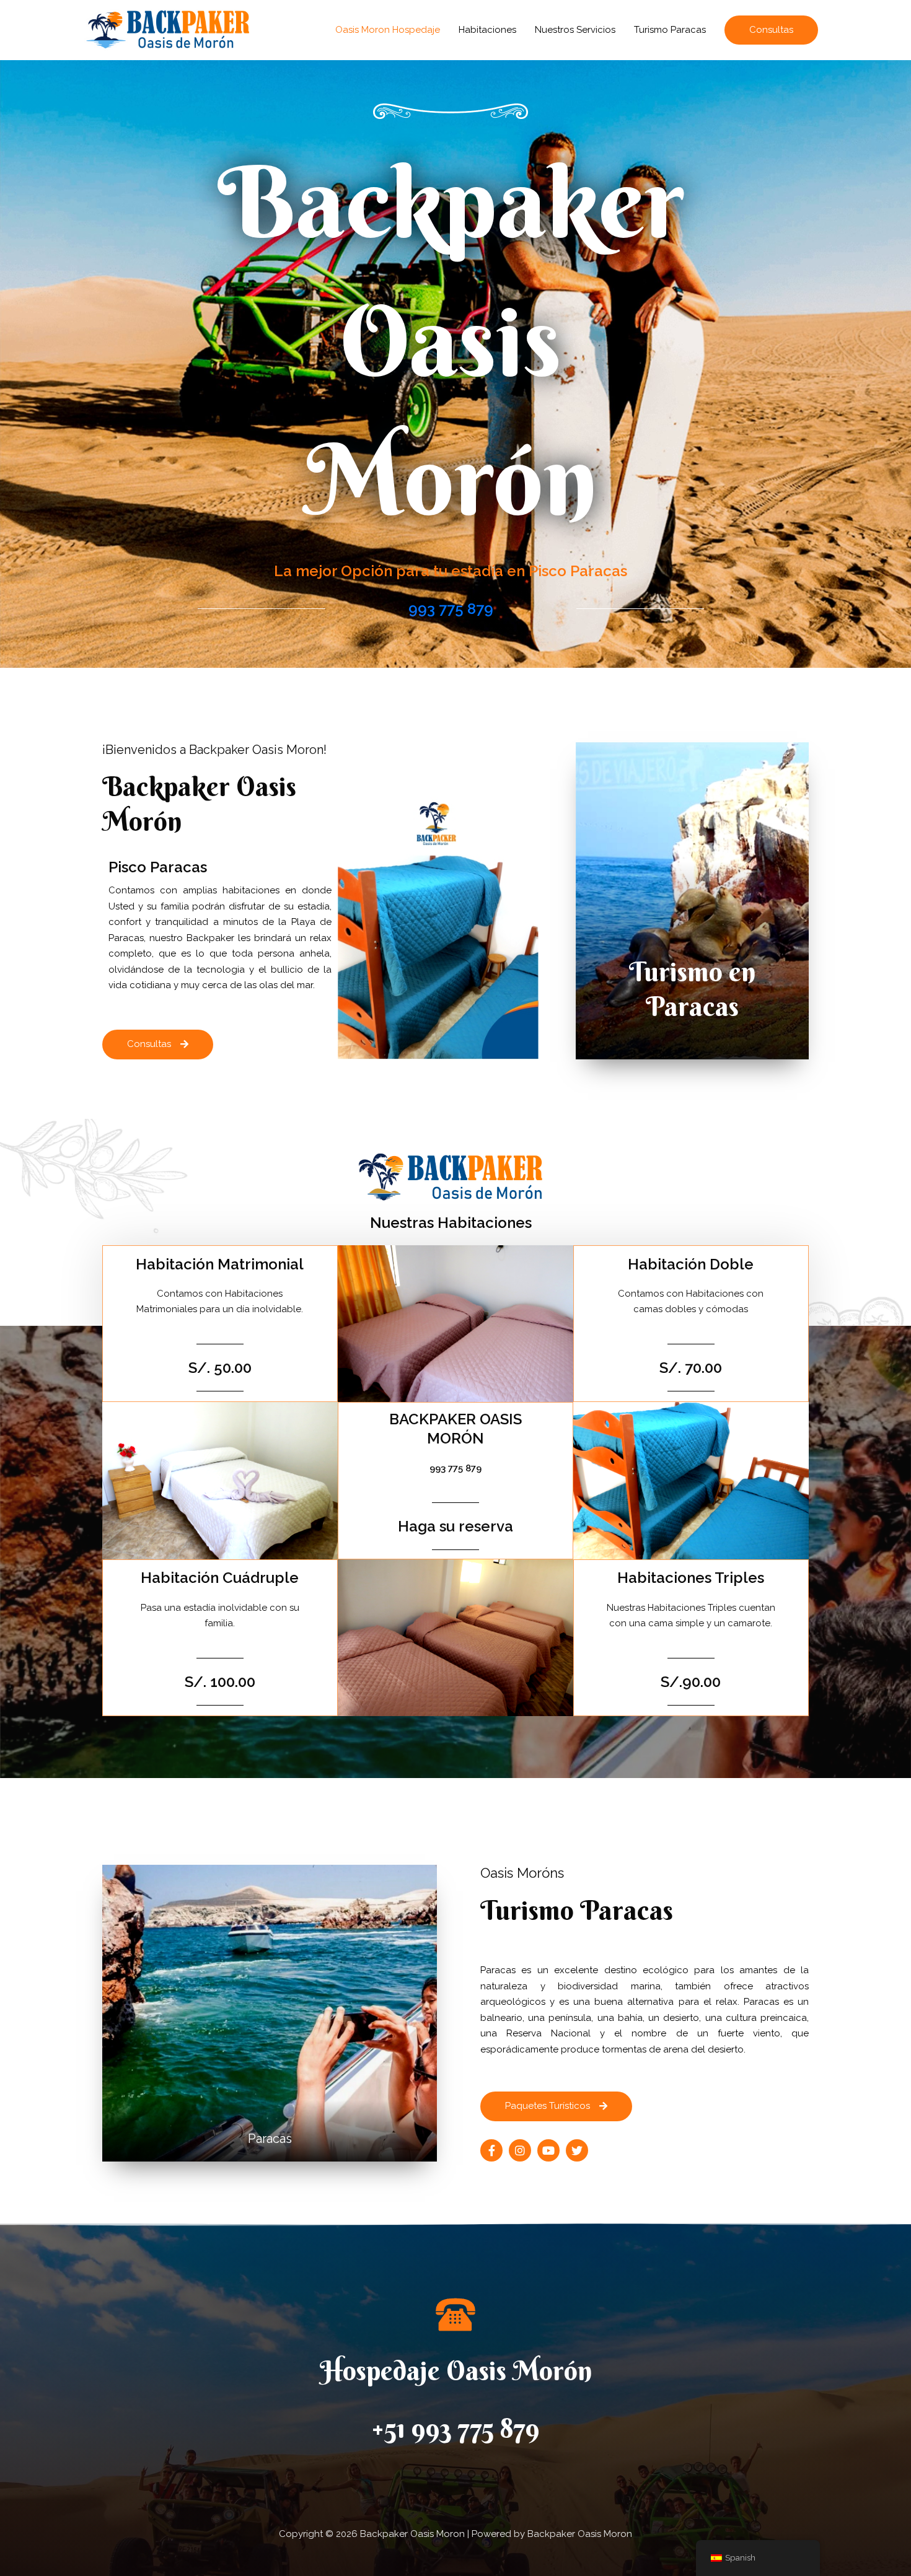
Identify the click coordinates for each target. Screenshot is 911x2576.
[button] (771, 30)
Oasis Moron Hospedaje (388, 30)
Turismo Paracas (670, 30)
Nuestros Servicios (575, 30)
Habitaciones (487, 30)
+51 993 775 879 (455, 2428)
